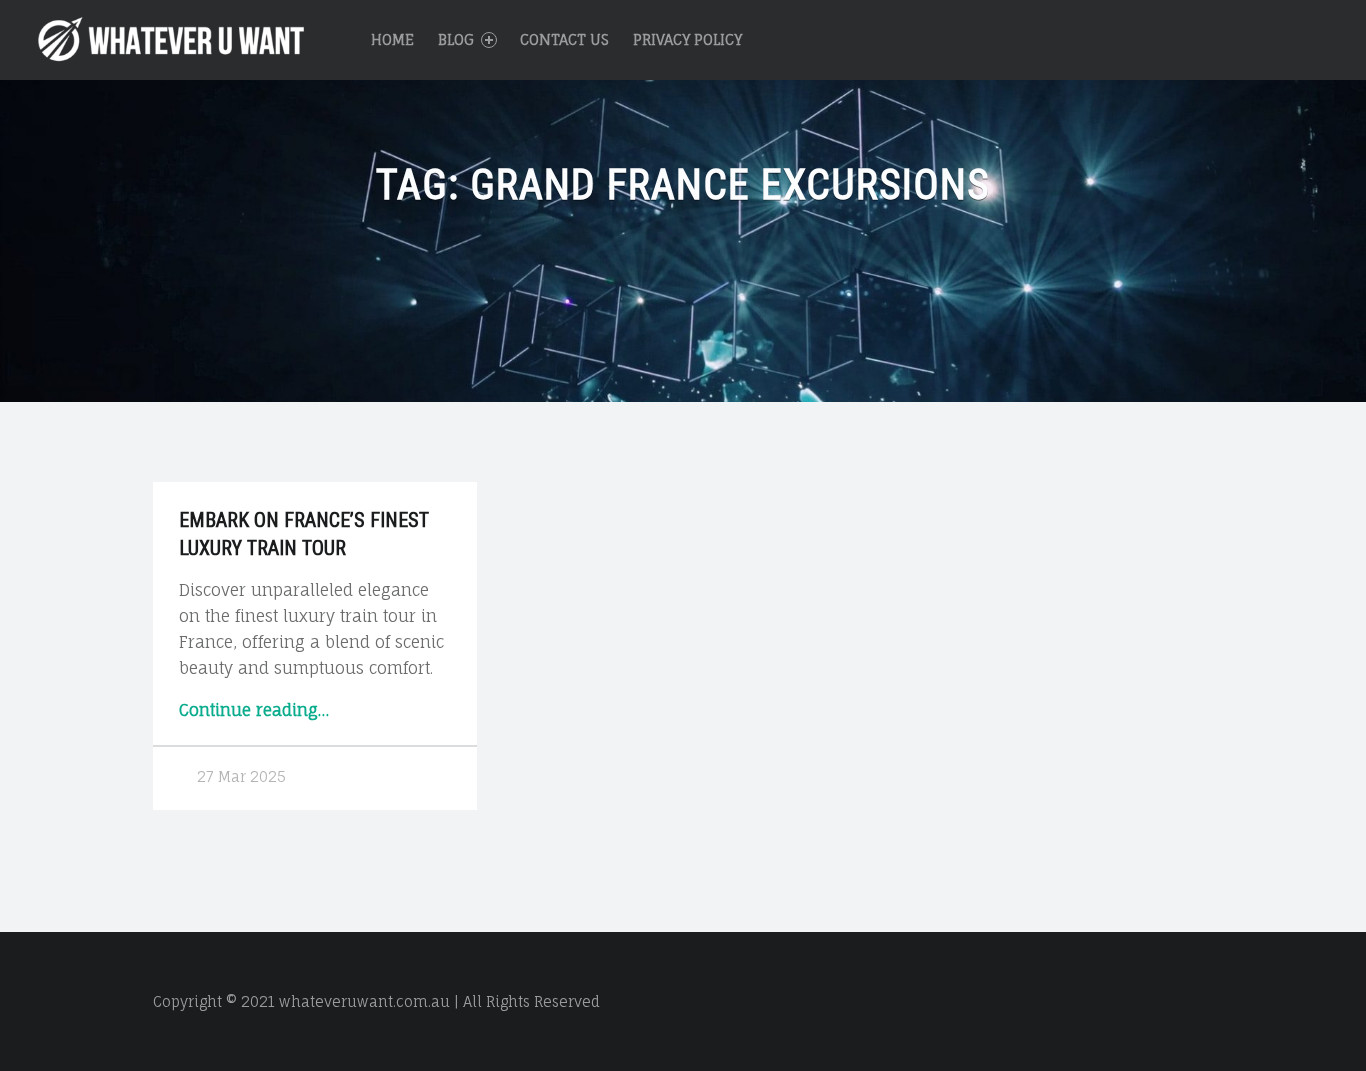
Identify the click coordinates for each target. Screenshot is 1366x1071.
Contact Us (564, 39)
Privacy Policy (687, 39)
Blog (456, 39)
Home (392, 39)
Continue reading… (254, 710)
